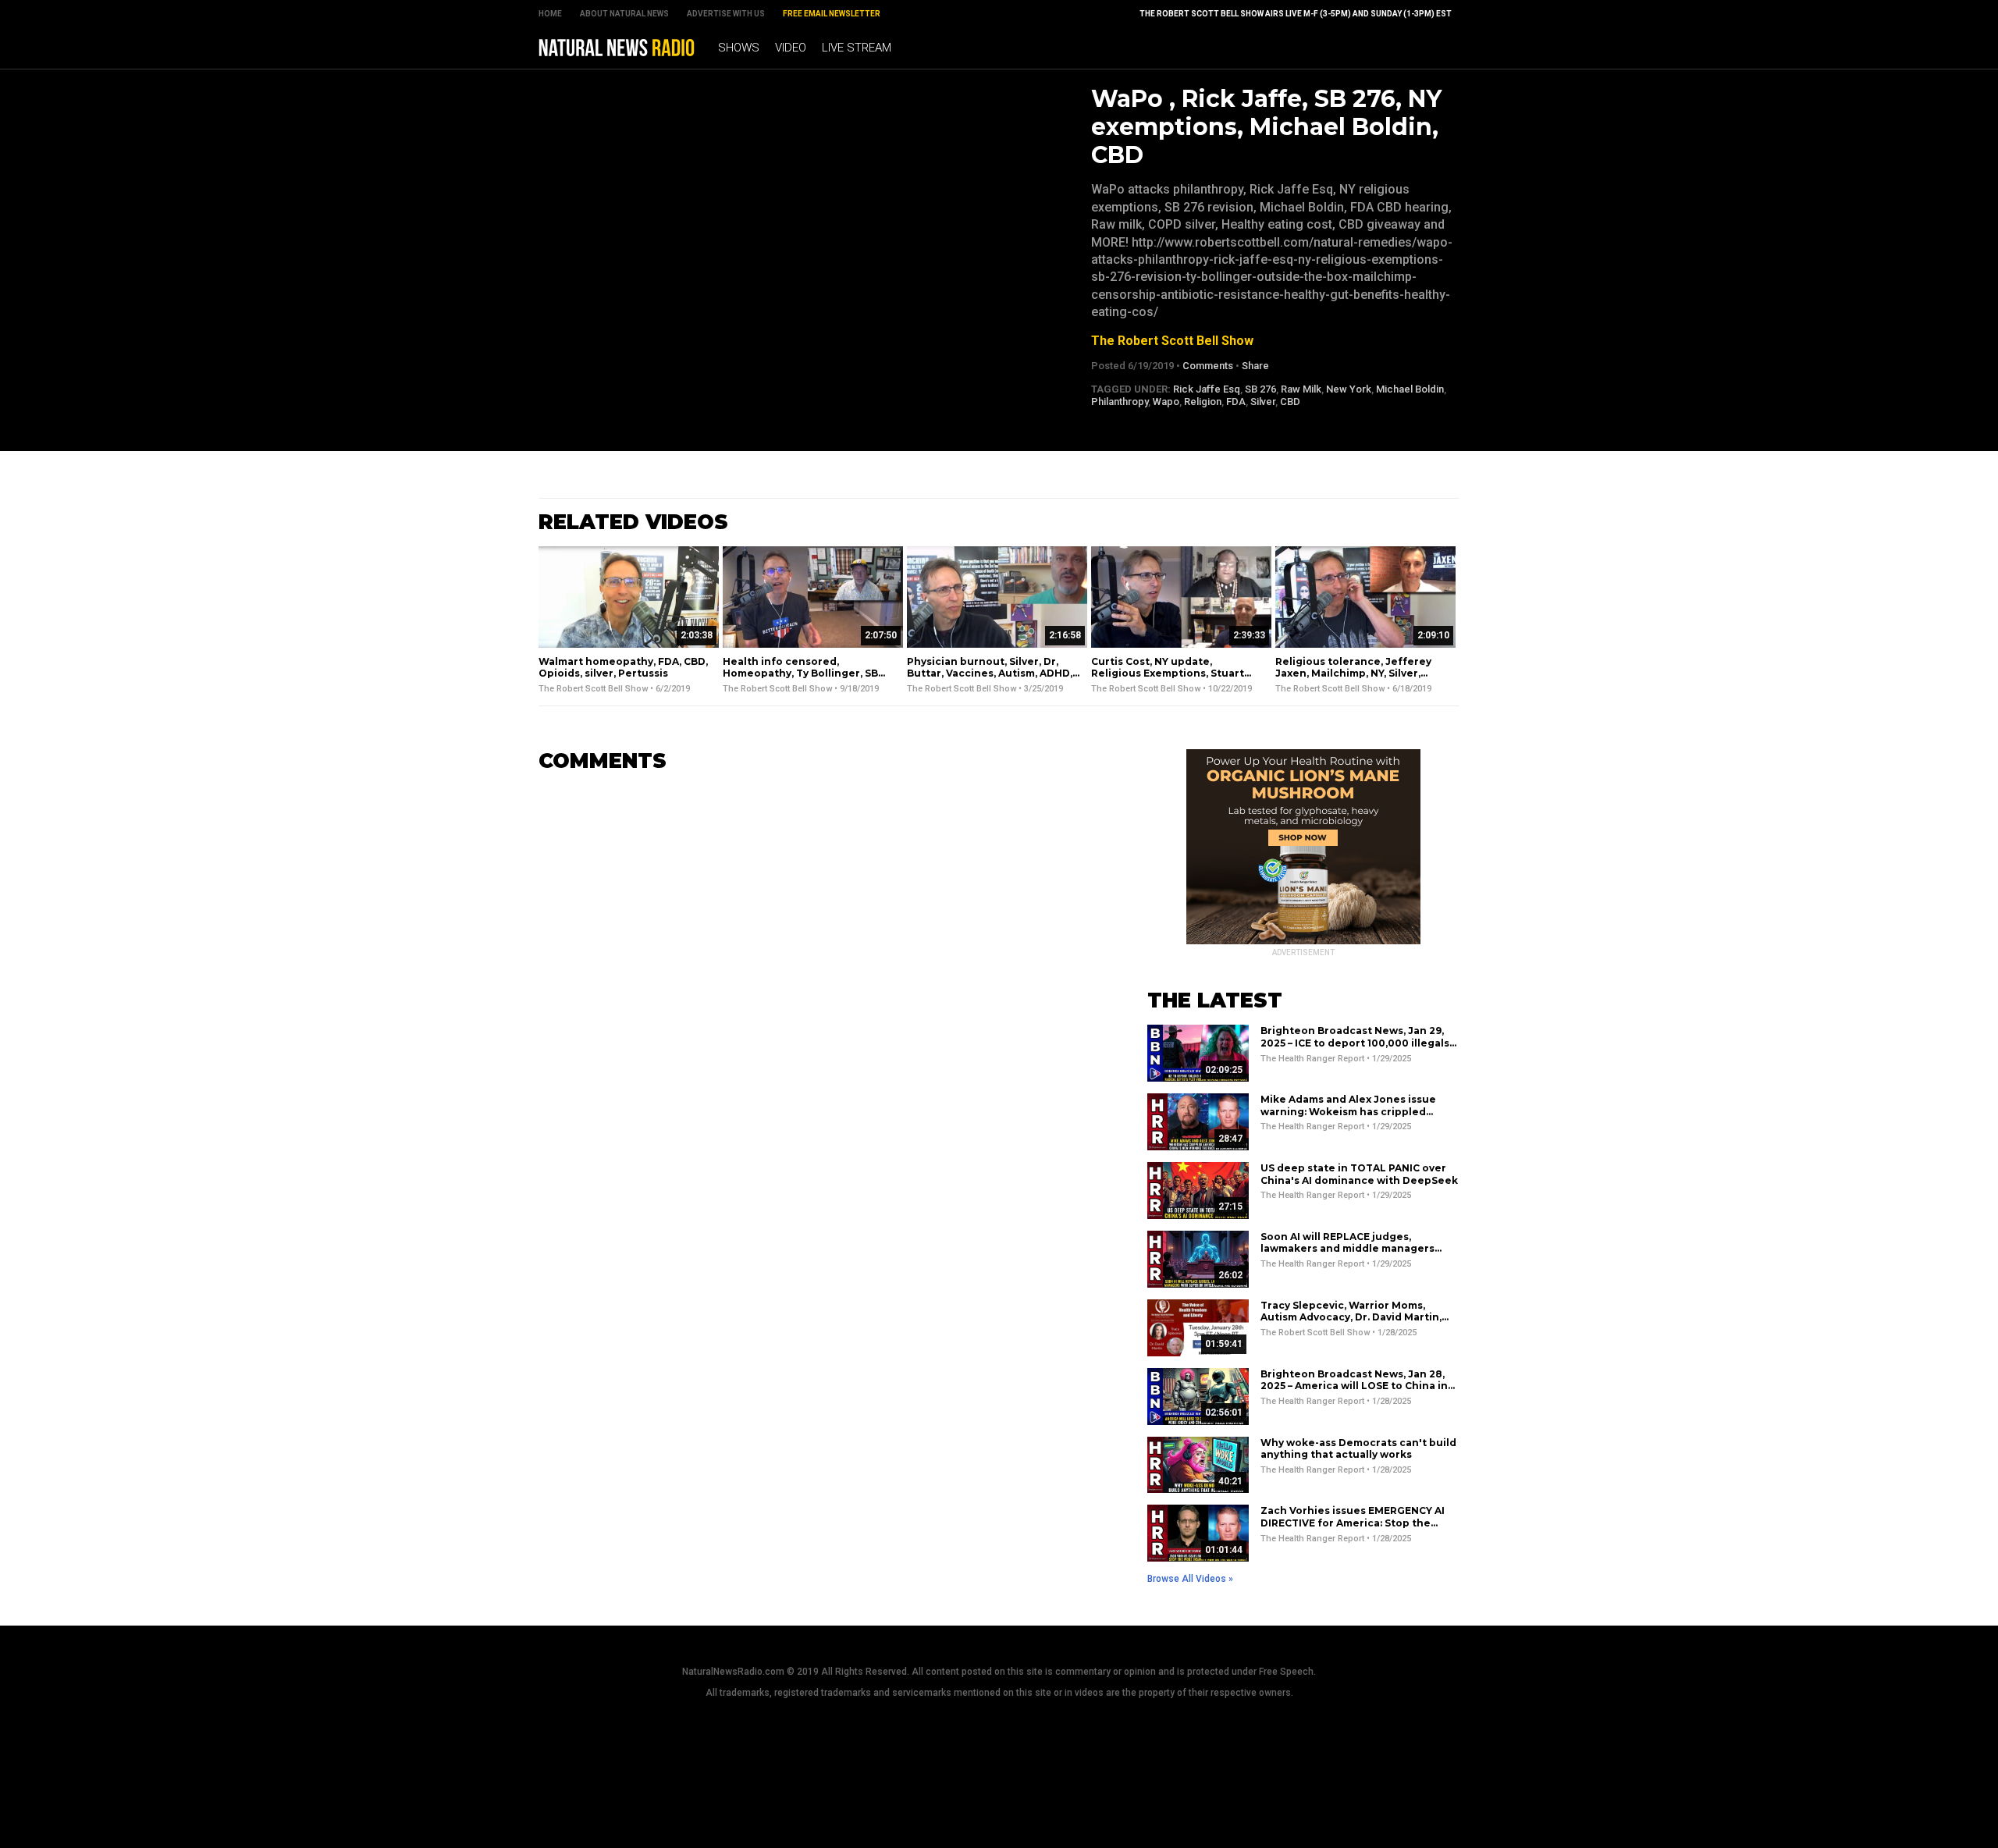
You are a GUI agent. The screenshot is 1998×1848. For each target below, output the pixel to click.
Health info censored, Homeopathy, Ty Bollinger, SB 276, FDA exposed (800, 673)
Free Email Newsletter (832, 14)
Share (1255, 366)
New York (1349, 389)
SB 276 (1260, 389)
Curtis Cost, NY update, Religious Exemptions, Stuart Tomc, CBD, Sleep (1168, 673)
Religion (1203, 402)
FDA (1236, 402)
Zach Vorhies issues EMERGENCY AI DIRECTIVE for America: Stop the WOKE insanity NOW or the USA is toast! (1353, 1529)
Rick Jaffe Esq (1207, 389)
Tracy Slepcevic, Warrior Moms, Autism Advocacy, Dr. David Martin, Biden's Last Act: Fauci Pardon (1351, 1317)
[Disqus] (819, 980)
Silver (1263, 402)
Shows (739, 48)
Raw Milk (1301, 389)
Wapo (1166, 402)
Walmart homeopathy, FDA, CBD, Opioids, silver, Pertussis (623, 668)
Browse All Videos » (1190, 1579)
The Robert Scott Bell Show (1172, 341)
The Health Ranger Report (1312, 1059)
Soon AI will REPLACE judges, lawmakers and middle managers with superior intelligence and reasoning (1347, 1255)
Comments (1208, 366)
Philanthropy (1120, 402)
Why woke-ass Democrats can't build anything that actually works (1358, 1449)
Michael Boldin (1410, 389)
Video (791, 48)
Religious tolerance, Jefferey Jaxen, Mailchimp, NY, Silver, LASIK (1353, 673)
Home (550, 14)
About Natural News (624, 14)
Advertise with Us (726, 14)
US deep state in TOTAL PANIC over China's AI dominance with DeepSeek (1359, 1174)
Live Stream (857, 48)
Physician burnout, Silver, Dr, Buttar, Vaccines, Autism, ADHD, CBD (990, 673)
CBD (1290, 402)
